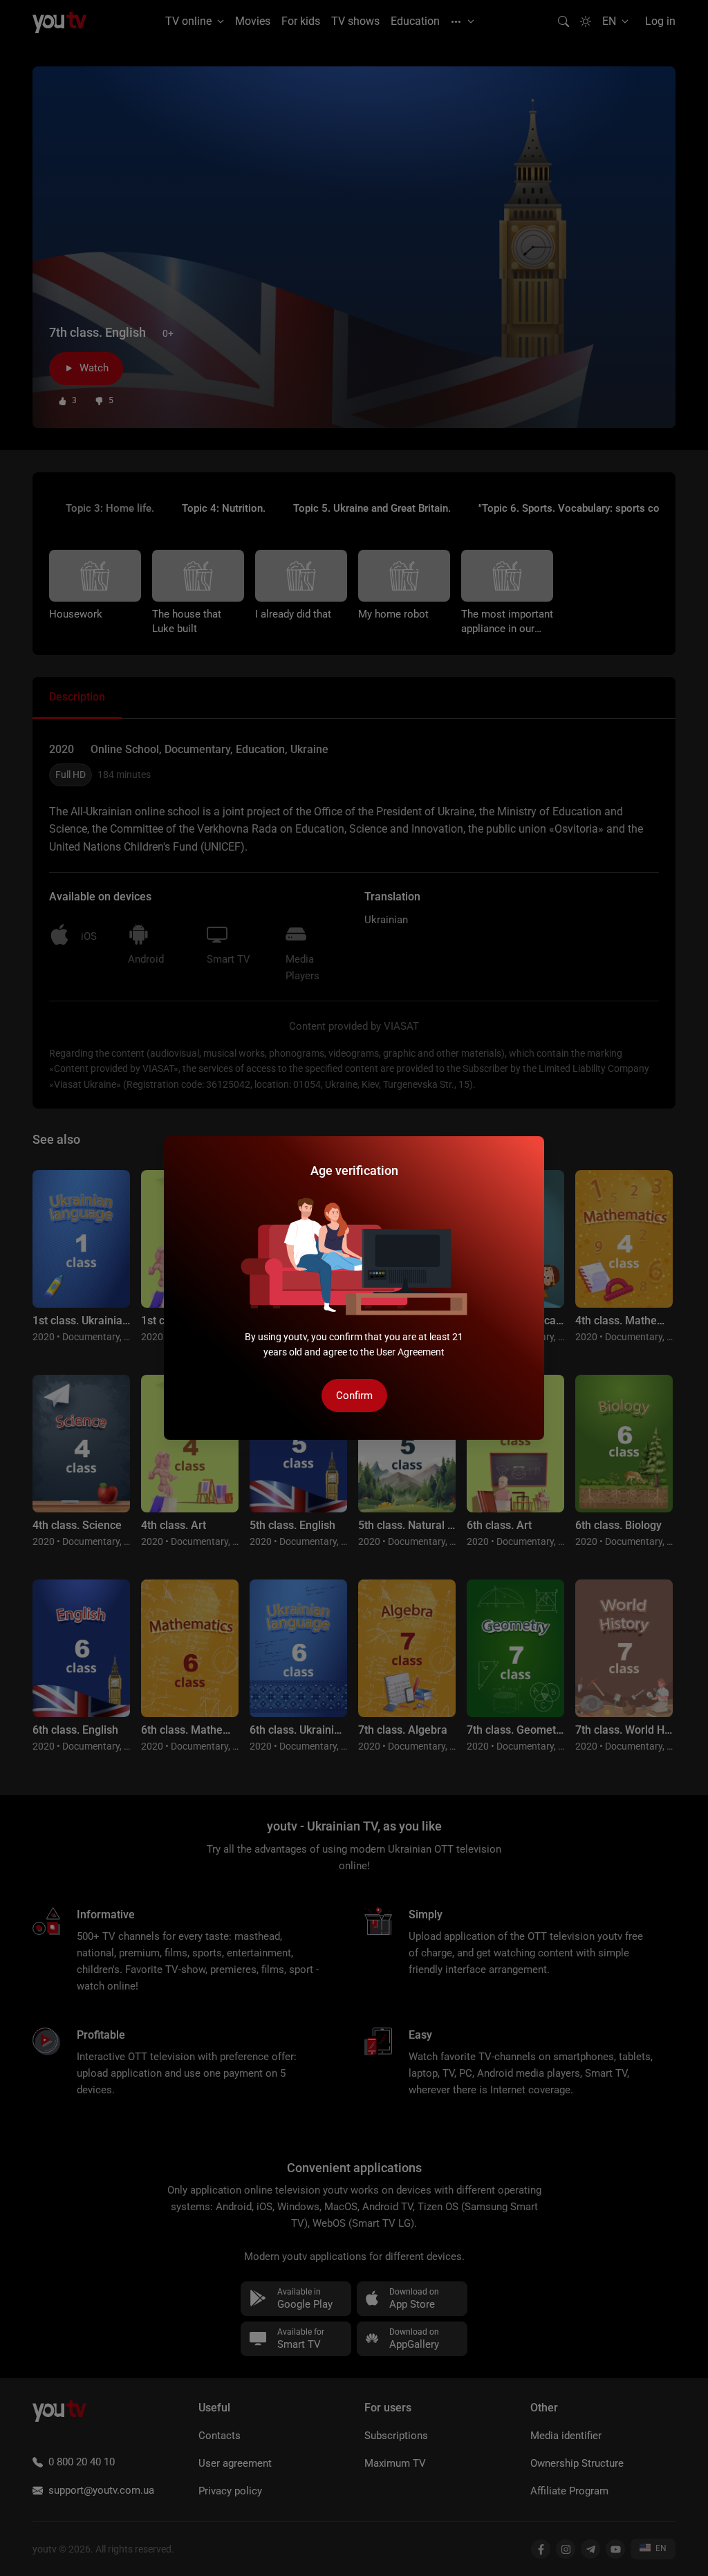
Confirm (354, 1396)
